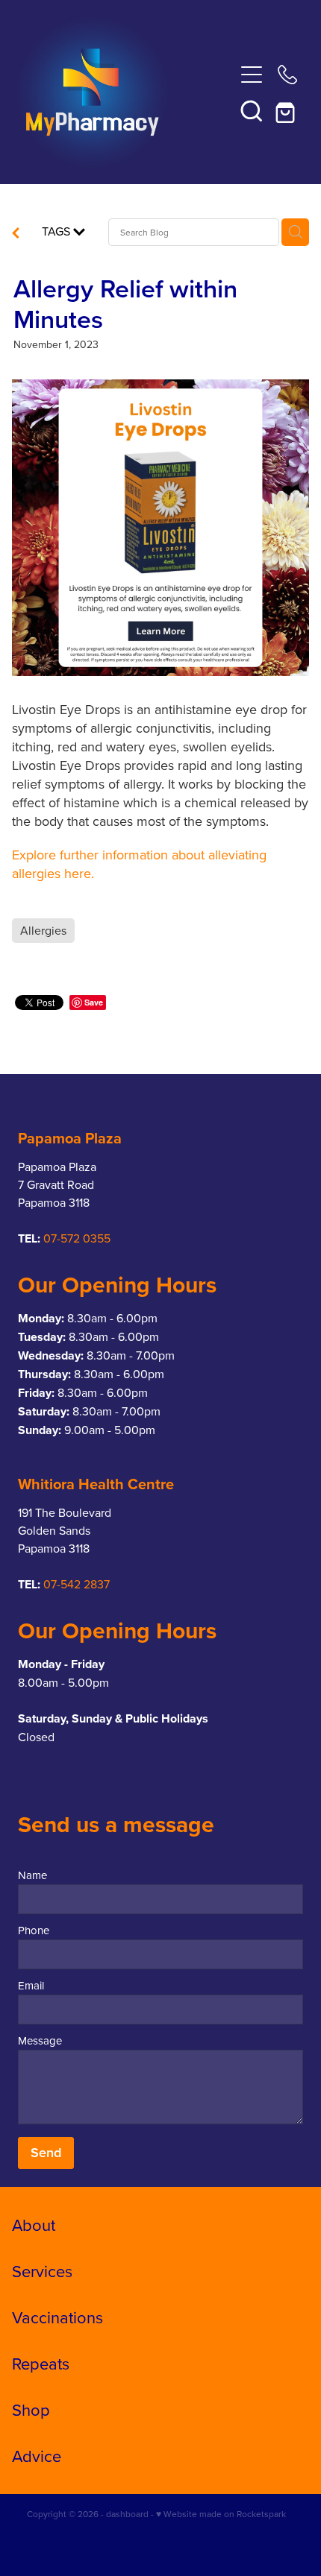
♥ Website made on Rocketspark (221, 2514)
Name (32, 1875)
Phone (34, 1930)
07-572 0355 (77, 1238)
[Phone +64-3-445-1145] (287, 75)
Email (31, 1985)
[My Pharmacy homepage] (125, 92)
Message (40, 2040)
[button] (252, 110)
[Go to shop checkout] (287, 110)
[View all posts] (16, 234)
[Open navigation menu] (252, 75)
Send (46, 2152)
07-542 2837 (77, 1584)
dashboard (127, 2514)
